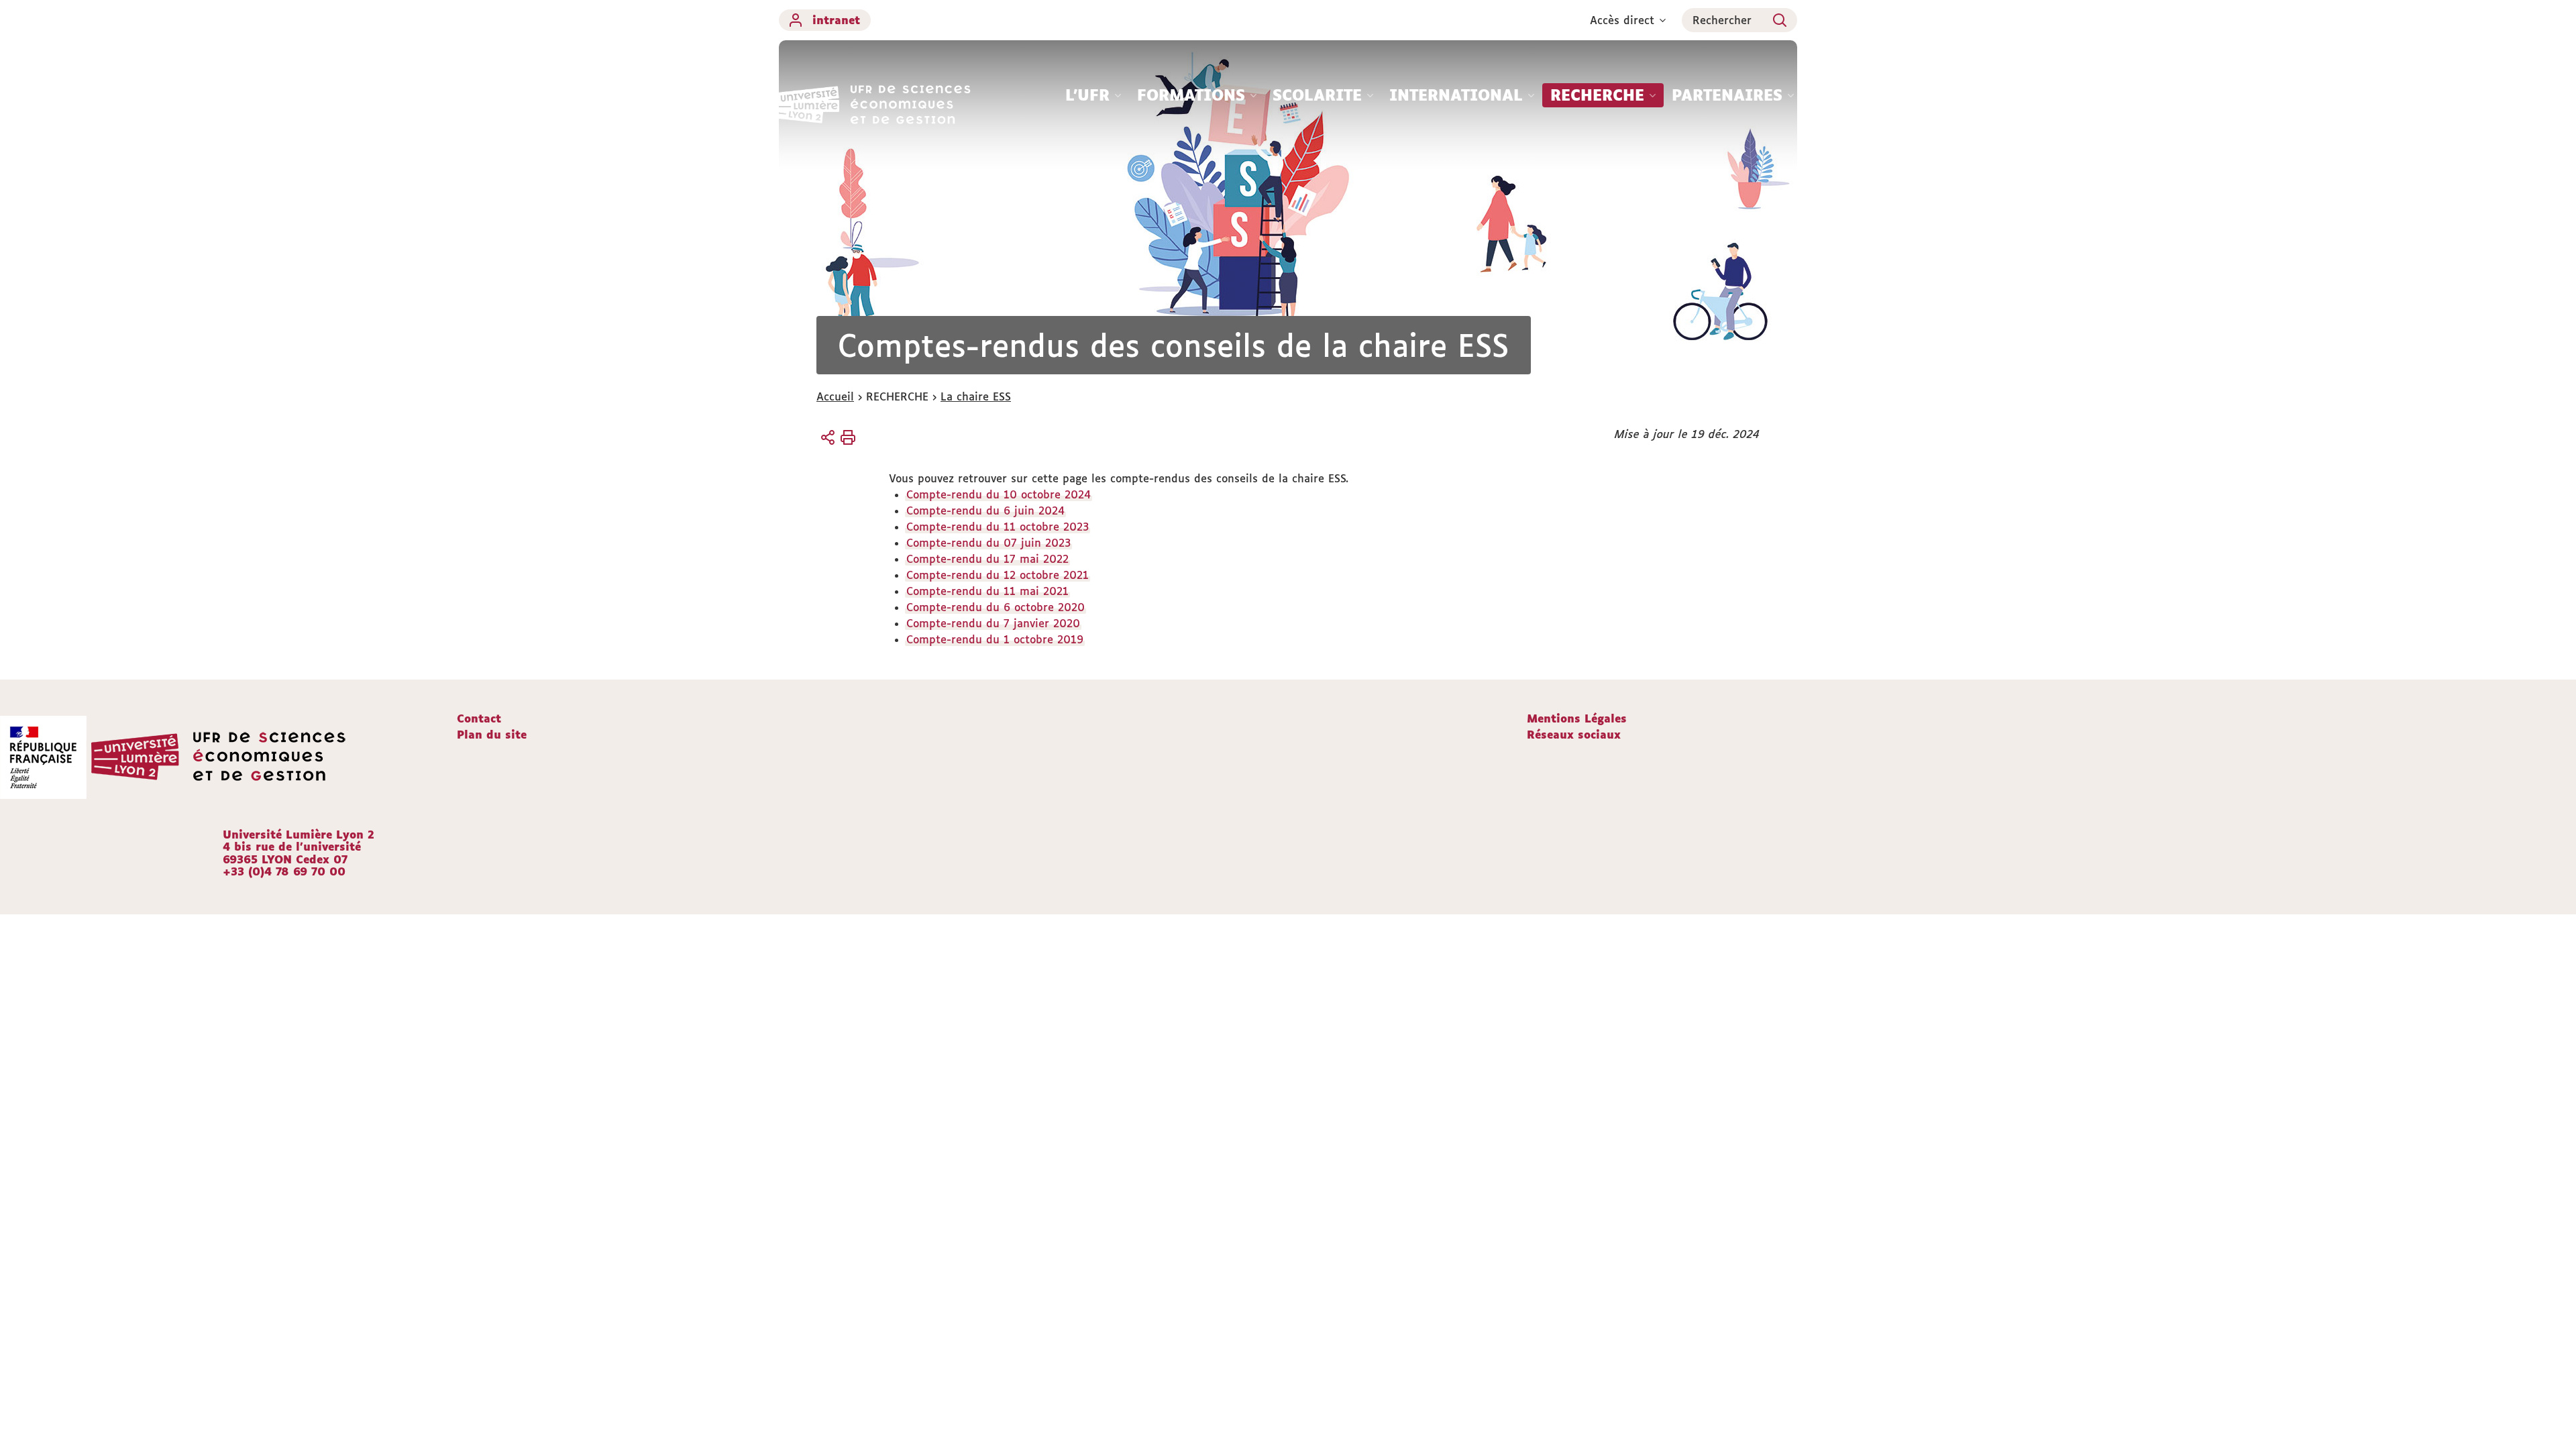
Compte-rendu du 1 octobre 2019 (995, 639)
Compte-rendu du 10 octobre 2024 (999, 494)
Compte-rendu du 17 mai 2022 (987, 559)
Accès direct (1622, 20)
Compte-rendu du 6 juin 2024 (985, 511)
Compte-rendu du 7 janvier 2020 (993, 623)
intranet (836, 20)
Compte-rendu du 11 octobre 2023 (998, 527)
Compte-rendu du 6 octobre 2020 (996, 607)
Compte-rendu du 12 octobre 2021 (998, 575)
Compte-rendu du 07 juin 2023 (988, 543)
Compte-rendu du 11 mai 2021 (987, 591)
